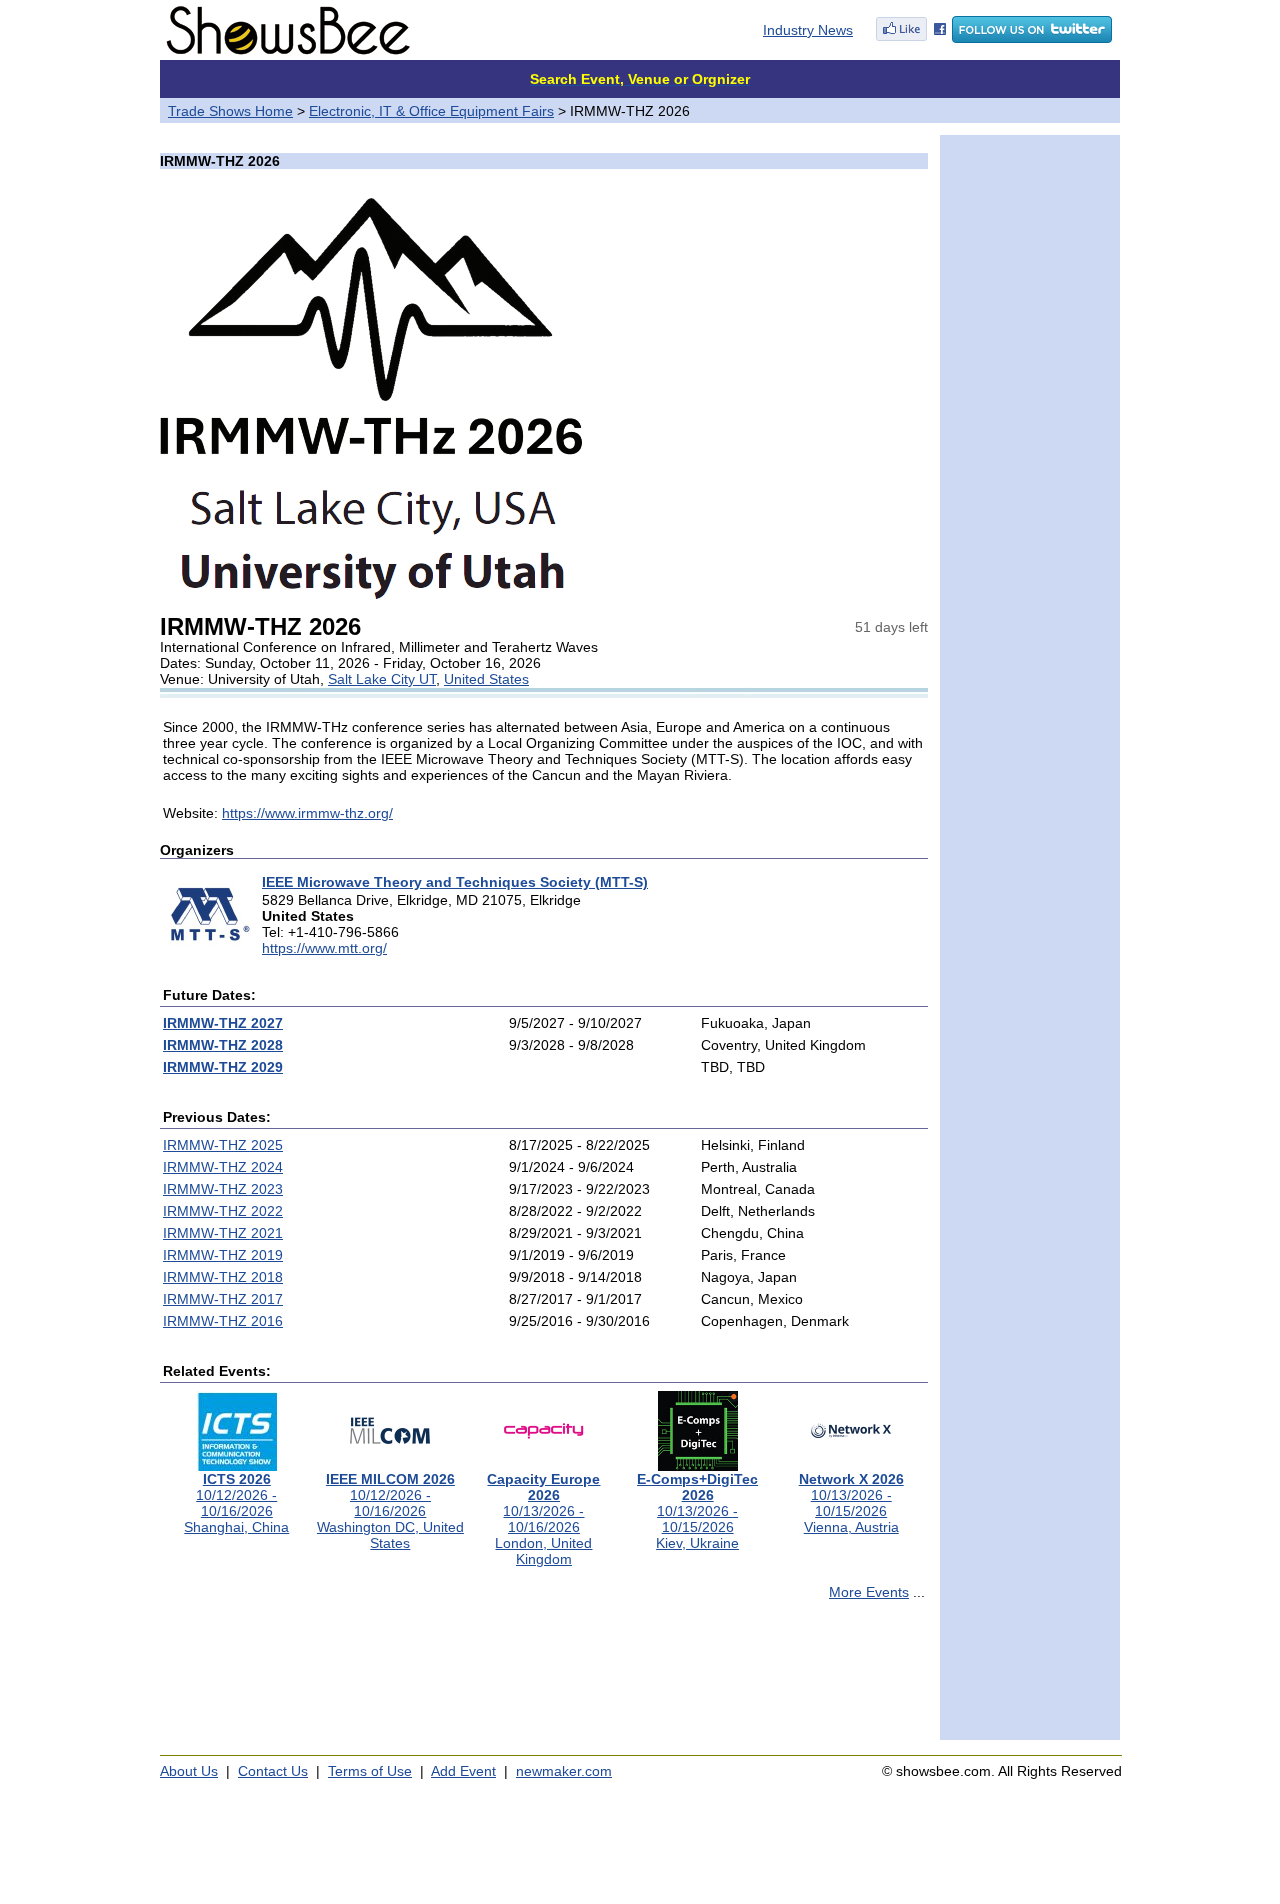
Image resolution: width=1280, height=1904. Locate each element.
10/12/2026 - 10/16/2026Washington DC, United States (390, 1511)
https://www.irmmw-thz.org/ (307, 813)
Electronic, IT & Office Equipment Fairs (431, 111)
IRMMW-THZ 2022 (223, 1211)
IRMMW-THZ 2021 (223, 1233)
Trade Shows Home (230, 111)
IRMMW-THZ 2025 (223, 1145)
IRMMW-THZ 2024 (223, 1167)
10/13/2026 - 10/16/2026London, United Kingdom (543, 1519)
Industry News (808, 30)
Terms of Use (370, 1771)
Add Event (463, 1771)
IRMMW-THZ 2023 (223, 1189)
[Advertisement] (544, 1679)
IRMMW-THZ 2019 (223, 1255)
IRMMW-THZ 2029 (223, 1067)
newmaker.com (564, 1771)
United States (486, 679)
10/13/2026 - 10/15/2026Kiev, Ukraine (697, 1511)
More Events (869, 1592)
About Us (189, 1771)
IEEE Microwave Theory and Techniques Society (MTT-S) (455, 882)
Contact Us (273, 1771)
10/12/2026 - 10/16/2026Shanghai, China (236, 1503)
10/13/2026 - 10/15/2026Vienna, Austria (851, 1503)
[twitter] (1032, 38)
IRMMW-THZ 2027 (223, 1023)
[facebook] (911, 38)
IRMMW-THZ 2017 (223, 1299)
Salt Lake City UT (382, 679)
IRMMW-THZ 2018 (223, 1277)
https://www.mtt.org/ (324, 948)
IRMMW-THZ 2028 (223, 1045)
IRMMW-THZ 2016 (223, 1321)
